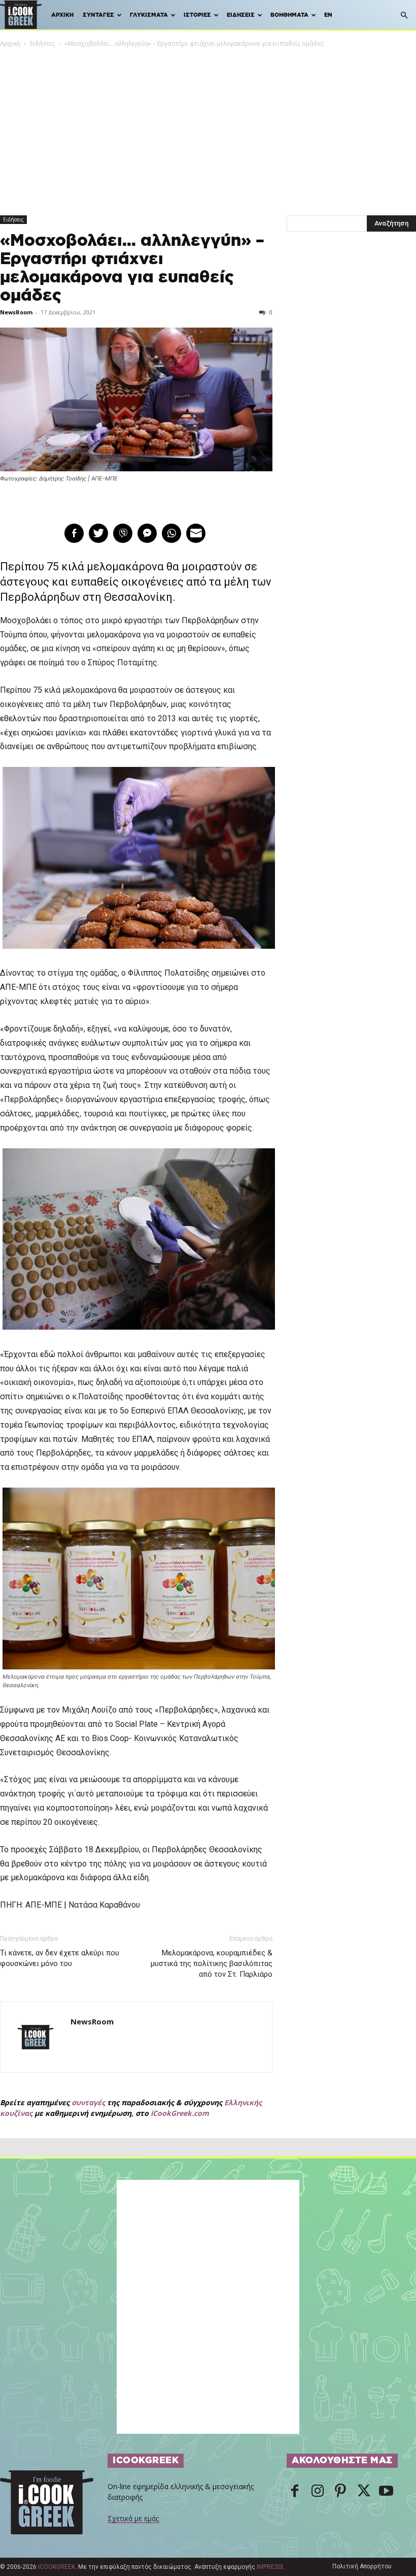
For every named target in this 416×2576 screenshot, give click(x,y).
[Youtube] (386, 2492)
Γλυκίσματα (149, 15)
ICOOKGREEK (57, 2567)
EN (328, 15)
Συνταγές (98, 15)
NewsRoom (16, 312)
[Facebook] (295, 2492)
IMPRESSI (270, 2567)
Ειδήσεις (241, 15)
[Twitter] (363, 2492)
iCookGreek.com (180, 2113)
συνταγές (88, 2102)
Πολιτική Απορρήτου (362, 2566)
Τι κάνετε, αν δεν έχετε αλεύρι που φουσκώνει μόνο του (60, 1958)
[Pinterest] (340, 2492)
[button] (404, 15)
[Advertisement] (208, 125)
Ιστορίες (197, 15)
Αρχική (62, 15)
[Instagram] (318, 2492)
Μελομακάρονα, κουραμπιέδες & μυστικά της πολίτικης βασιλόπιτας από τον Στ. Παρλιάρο (212, 1963)
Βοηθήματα (289, 15)
